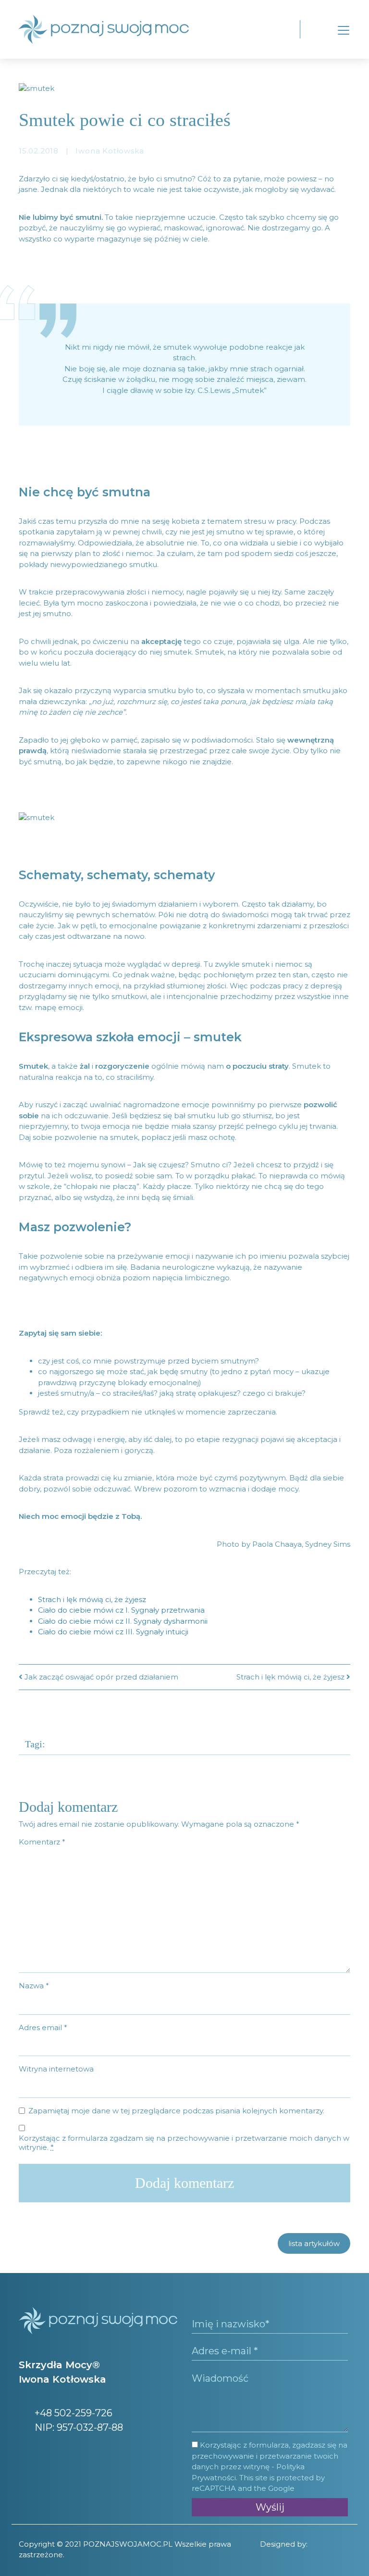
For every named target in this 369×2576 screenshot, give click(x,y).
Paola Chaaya (277, 1544)
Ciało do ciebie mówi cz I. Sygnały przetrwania (121, 1610)
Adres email (43, 2027)
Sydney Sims (328, 1544)
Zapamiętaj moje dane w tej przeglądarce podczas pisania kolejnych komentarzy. (176, 2111)
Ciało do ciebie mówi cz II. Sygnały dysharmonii (123, 1621)
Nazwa (34, 1986)
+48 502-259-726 (72, 2413)
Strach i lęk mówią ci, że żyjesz (92, 1599)
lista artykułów (314, 2243)
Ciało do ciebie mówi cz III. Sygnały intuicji (113, 1632)
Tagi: (35, 1744)
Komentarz (42, 1842)
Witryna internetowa (56, 2069)
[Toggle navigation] (344, 30)
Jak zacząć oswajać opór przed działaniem (100, 1677)
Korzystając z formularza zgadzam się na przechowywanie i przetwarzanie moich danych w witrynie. (184, 2143)
